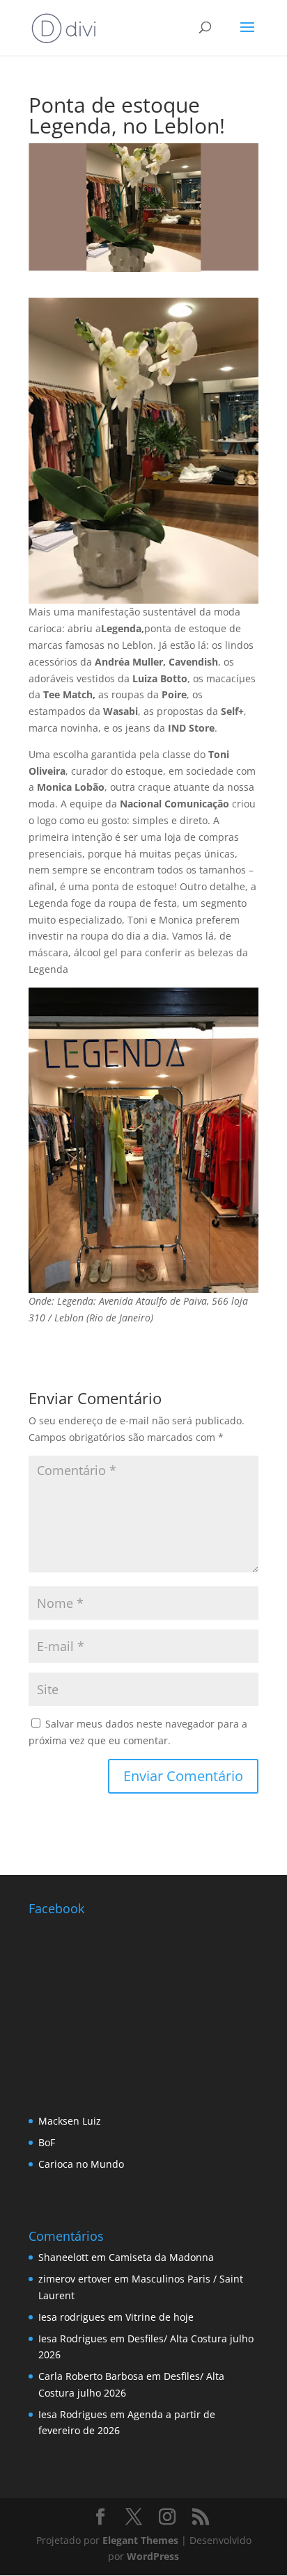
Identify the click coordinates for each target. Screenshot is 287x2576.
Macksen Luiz (70, 2121)
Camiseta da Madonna (161, 2257)
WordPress (153, 2556)
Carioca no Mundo (81, 2164)
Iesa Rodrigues (73, 2338)
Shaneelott (63, 2257)
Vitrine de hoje (160, 2317)
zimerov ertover (75, 2279)
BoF (47, 2142)
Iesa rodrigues (72, 2317)
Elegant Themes (140, 2540)
